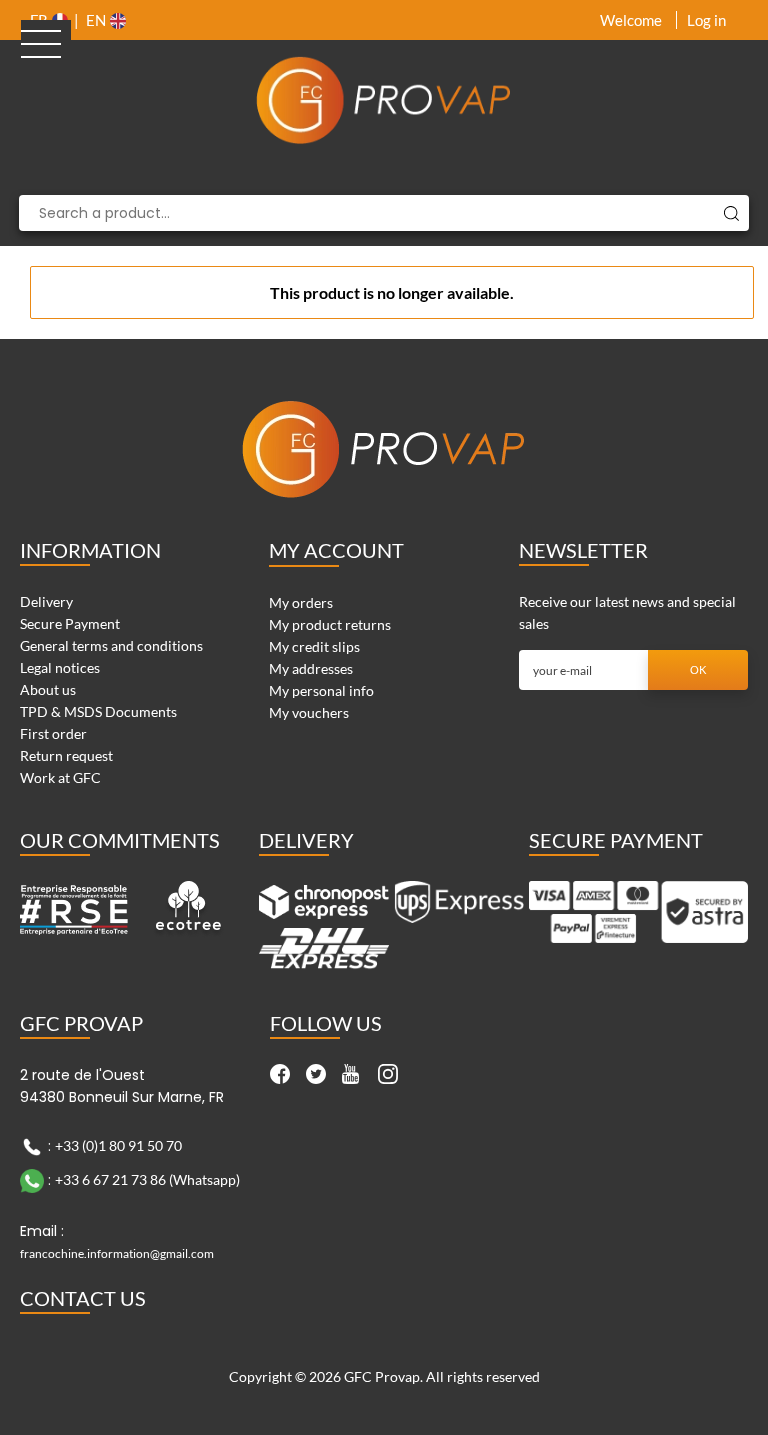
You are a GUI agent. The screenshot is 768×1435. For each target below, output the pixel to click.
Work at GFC (60, 777)
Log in (706, 20)
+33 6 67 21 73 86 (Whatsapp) (147, 1178)
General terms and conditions (111, 645)
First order (53, 733)
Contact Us (83, 1298)
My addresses (311, 668)
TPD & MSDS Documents (98, 711)
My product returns (330, 624)
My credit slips (314, 646)
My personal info (321, 690)
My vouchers (309, 712)
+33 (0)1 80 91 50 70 (118, 1144)
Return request (66, 755)
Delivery (46, 601)
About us (48, 689)
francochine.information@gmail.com (117, 1253)
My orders (301, 602)
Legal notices (60, 667)
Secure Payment (70, 623)
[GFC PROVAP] (384, 100)
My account (336, 550)
